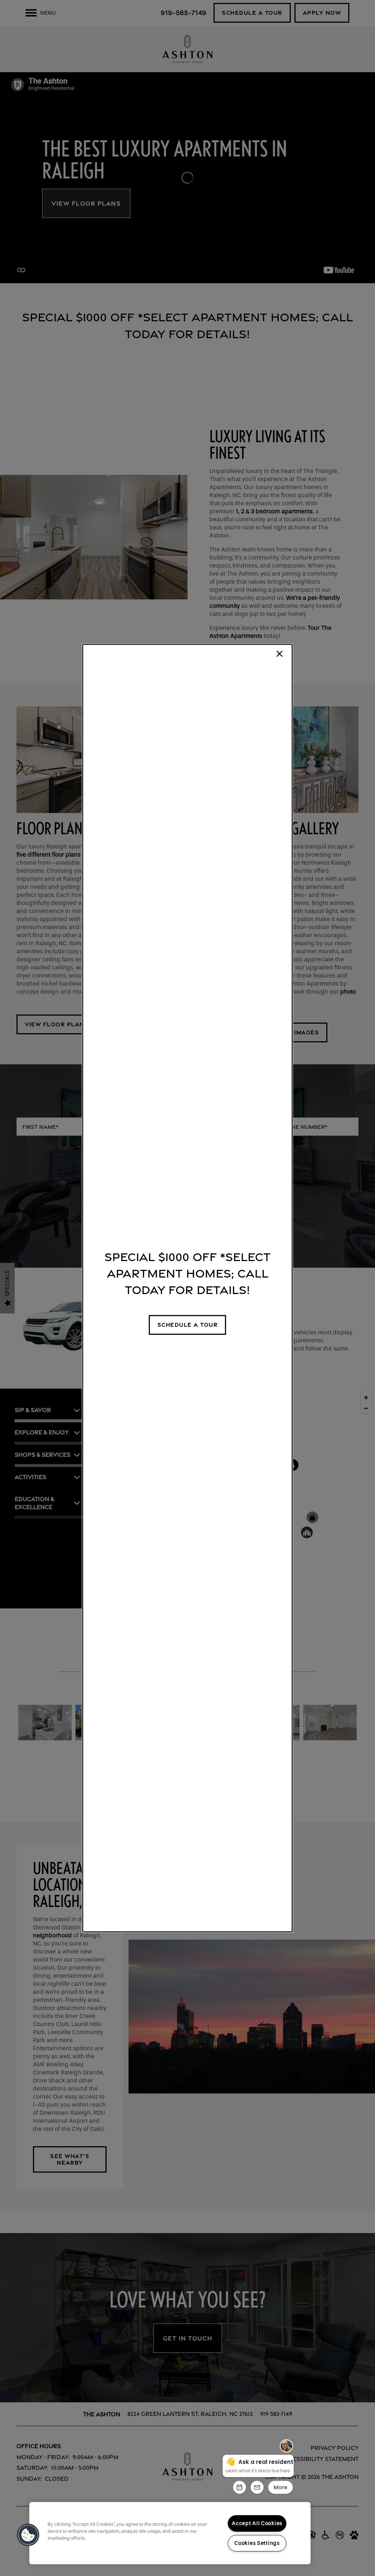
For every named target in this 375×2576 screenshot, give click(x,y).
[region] (170, 2533)
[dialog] (187, 1288)
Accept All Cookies (257, 2523)
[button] (188, 1325)
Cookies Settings (257, 2543)
